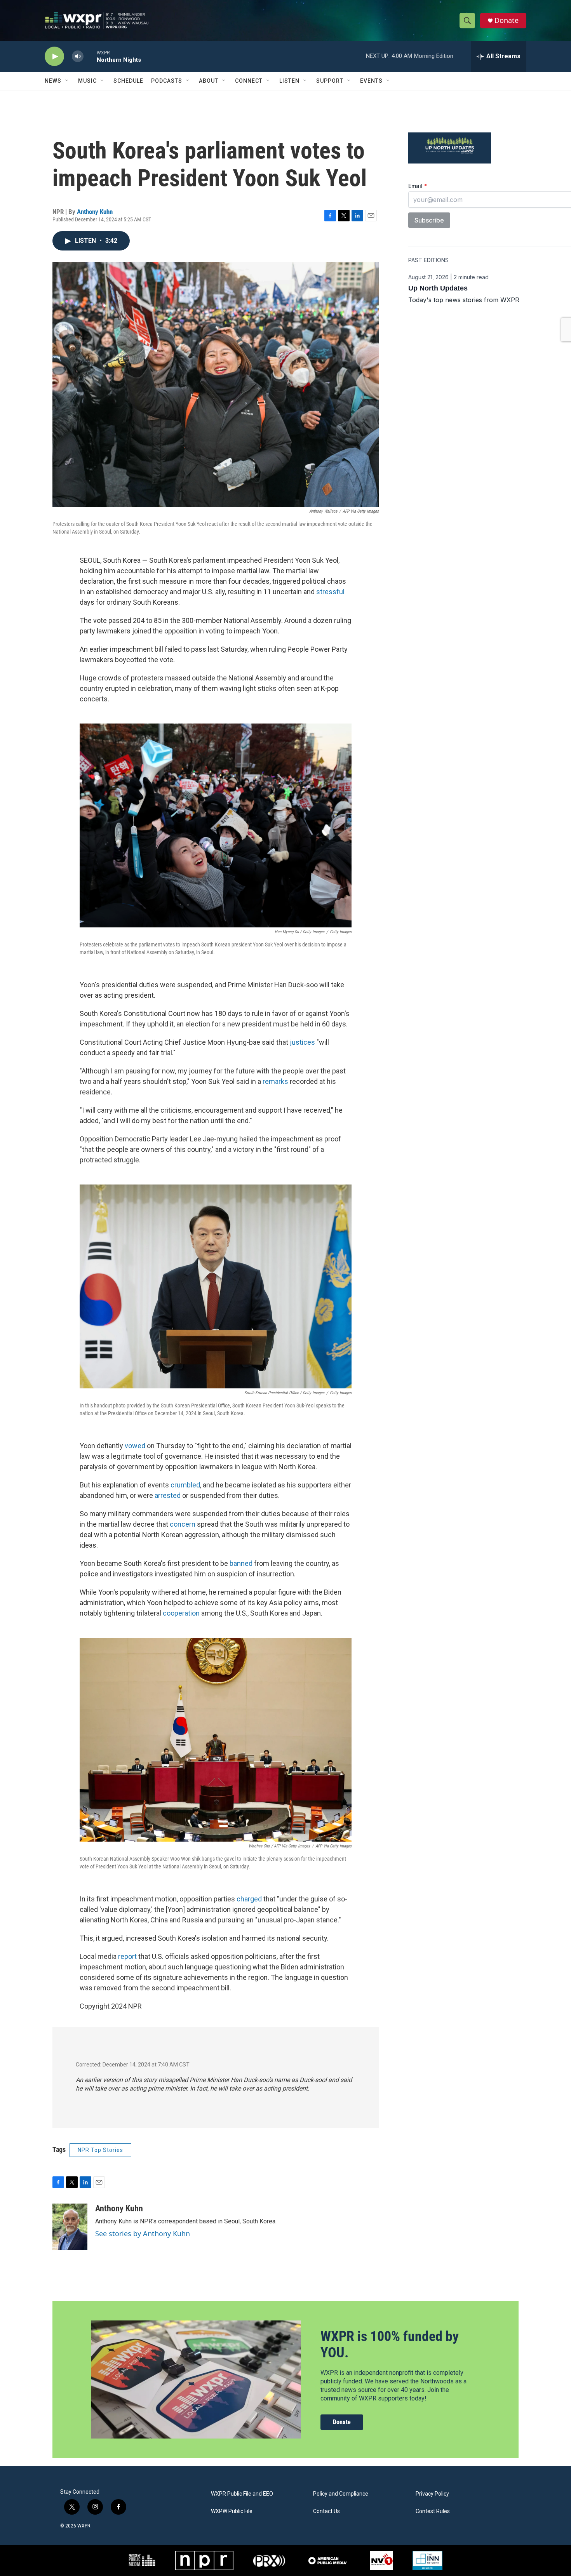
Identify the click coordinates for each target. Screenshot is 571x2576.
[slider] (90, 56)
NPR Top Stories (100, 2150)
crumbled (185, 1485)
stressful (330, 592)
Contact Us (326, 2511)
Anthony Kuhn (95, 212)
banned (241, 1563)
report (127, 1956)
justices (302, 1042)
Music (87, 81)
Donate (507, 20)
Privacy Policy (432, 2494)
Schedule (128, 81)
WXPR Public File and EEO (242, 2494)
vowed (135, 1446)
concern (183, 1524)
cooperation (181, 1613)
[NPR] (204, 2560)
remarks (275, 1081)
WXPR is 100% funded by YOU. (390, 2344)
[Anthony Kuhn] (70, 2227)
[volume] (78, 57)
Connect (249, 81)
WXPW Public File (232, 2511)
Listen (289, 81)
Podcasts (167, 81)
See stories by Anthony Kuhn (143, 2233)
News (53, 81)
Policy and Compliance (341, 2494)
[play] (54, 57)
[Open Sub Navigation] (67, 81)
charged (249, 1899)
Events (371, 81)
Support (330, 81)
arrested (168, 1495)
